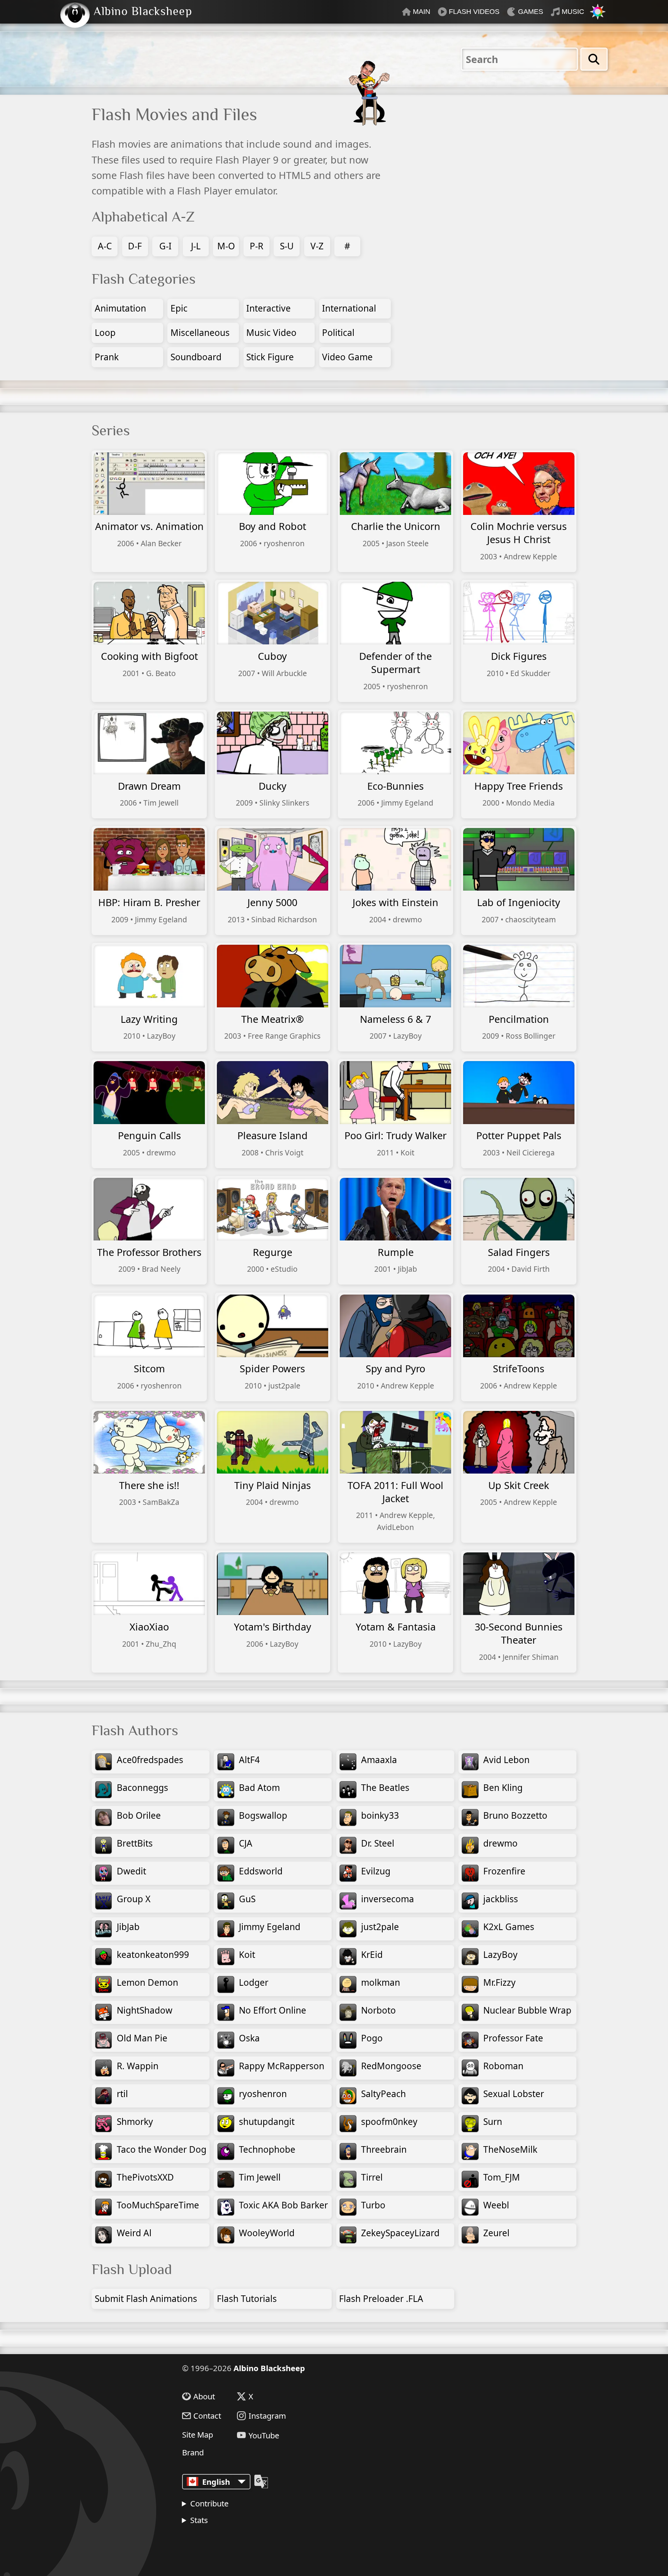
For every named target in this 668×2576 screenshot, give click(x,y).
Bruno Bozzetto (515, 1815)
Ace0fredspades (150, 1760)
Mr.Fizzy (499, 1982)
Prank (107, 357)
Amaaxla (379, 1760)
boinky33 (380, 1815)
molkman (381, 1982)
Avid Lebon (506, 1760)
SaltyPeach (383, 2094)
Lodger (254, 1982)
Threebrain (384, 2149)
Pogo (372, 2038)
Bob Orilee (139, 1815)
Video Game (347, 357)
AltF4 (249, 1760)
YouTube (264, 2435)
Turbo (373, 2205)
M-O (226, 246)
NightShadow (145, 2010)
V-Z (317, 246)
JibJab (128, 1927)
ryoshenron (263, 2094)
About (204, 2396)
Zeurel (496, 2233)
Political (338, 333)
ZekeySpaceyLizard (400, 2233)
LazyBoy (500, 1955)
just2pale (380, 1927)
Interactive (268, 308)
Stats (199, 2520)
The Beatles (385, 1788)
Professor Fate (513, 2038)
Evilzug (376, 1871)
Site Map (198, 2435)
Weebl (496, 2205)
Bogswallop (263, 1815)
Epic (179, 308)
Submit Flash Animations (146, 2299)
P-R (256, 246)
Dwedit (131, 1871)
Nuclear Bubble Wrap (527, 2010)
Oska (249, 2038)
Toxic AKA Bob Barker (283, 2205)
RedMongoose (391, 2066)
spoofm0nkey (389, 2122)
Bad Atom (259, 1788)
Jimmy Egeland (270, 1927)
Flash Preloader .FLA (381, 2299)
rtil (122, 2094)
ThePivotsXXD (145, 2177)
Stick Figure (270, 357)
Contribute (209, 2503)
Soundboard (196, 357)
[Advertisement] (510, 166)
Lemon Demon (147, 1982)
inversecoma (388, 1899)
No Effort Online (273, 2010)
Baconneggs (142, 1788)
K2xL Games (509, 1927)
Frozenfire (504, 1871)
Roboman (503, 2066)
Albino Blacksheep (269, 2368)
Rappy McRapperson (282, 2066)
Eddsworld (261, 1871)
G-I (165, 246)
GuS (247, 1899)
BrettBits (135, 1843)
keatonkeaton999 (153, 1955)
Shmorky (135, 2122)
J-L (196, 246)
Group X (134, 1899)
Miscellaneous (200, 333)
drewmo (500, 1843)
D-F (135, 246)
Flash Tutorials (247, 2299)
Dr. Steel (378, 1843)
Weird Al (134, 2233)
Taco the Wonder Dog (162, 2149)
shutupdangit (267, 2122)
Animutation (120, 308)
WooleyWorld (267, 2233)
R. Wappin (138, 2066)
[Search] (594, 59)
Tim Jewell (260, 2177)
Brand (193, 2452)
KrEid (372, 1955)
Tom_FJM (502, 2177)
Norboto (378, 2010)
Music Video (271, 333)
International (349, 308)
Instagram (267, 2416)
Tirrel (372, 2177)
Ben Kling (503, 1788)
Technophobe (267, 2149)
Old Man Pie (142, 2038)
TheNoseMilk (510, 2149)
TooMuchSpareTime (158, 2205)
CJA (246, 1843)
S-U (287, 246)
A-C (105, 246)
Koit (247, 1955)
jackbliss (501, 1899)
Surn (493, 2122)
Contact (207, 2416)
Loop (105, 333)
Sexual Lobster (514, 2094)
